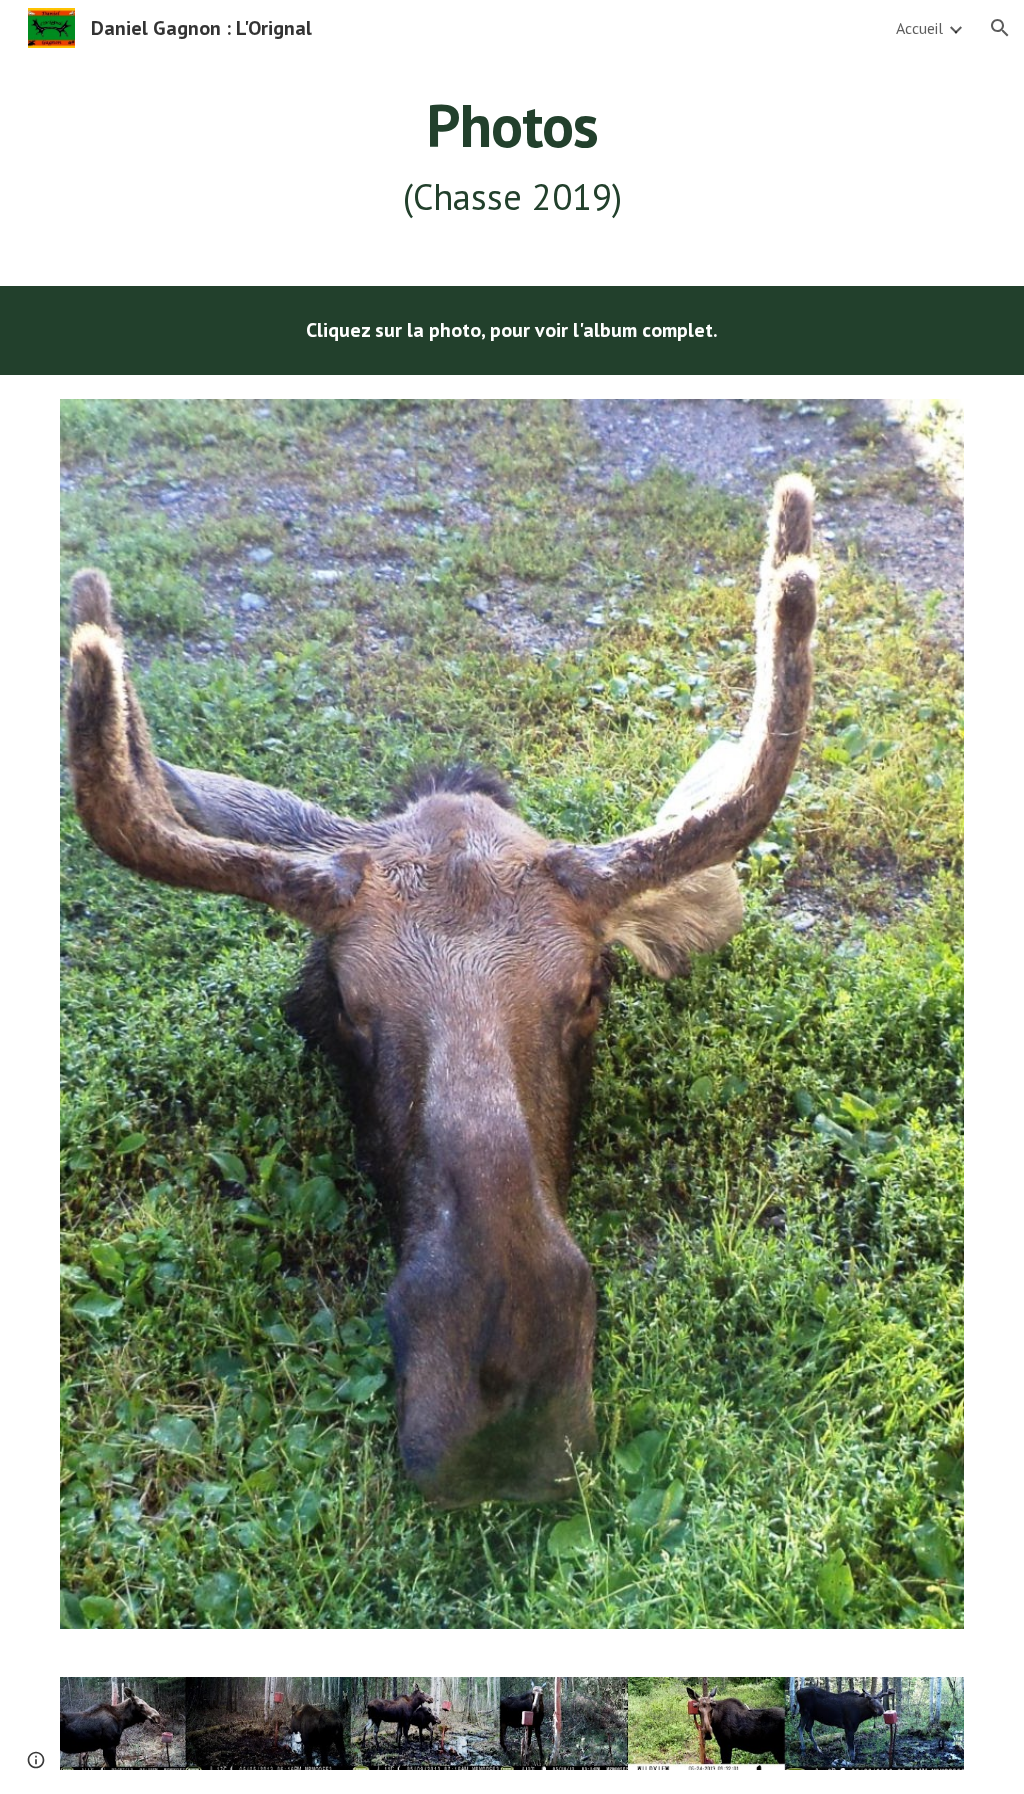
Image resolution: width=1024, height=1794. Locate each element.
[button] (1000, 28)
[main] (512, 157)
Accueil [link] (919, 28)
